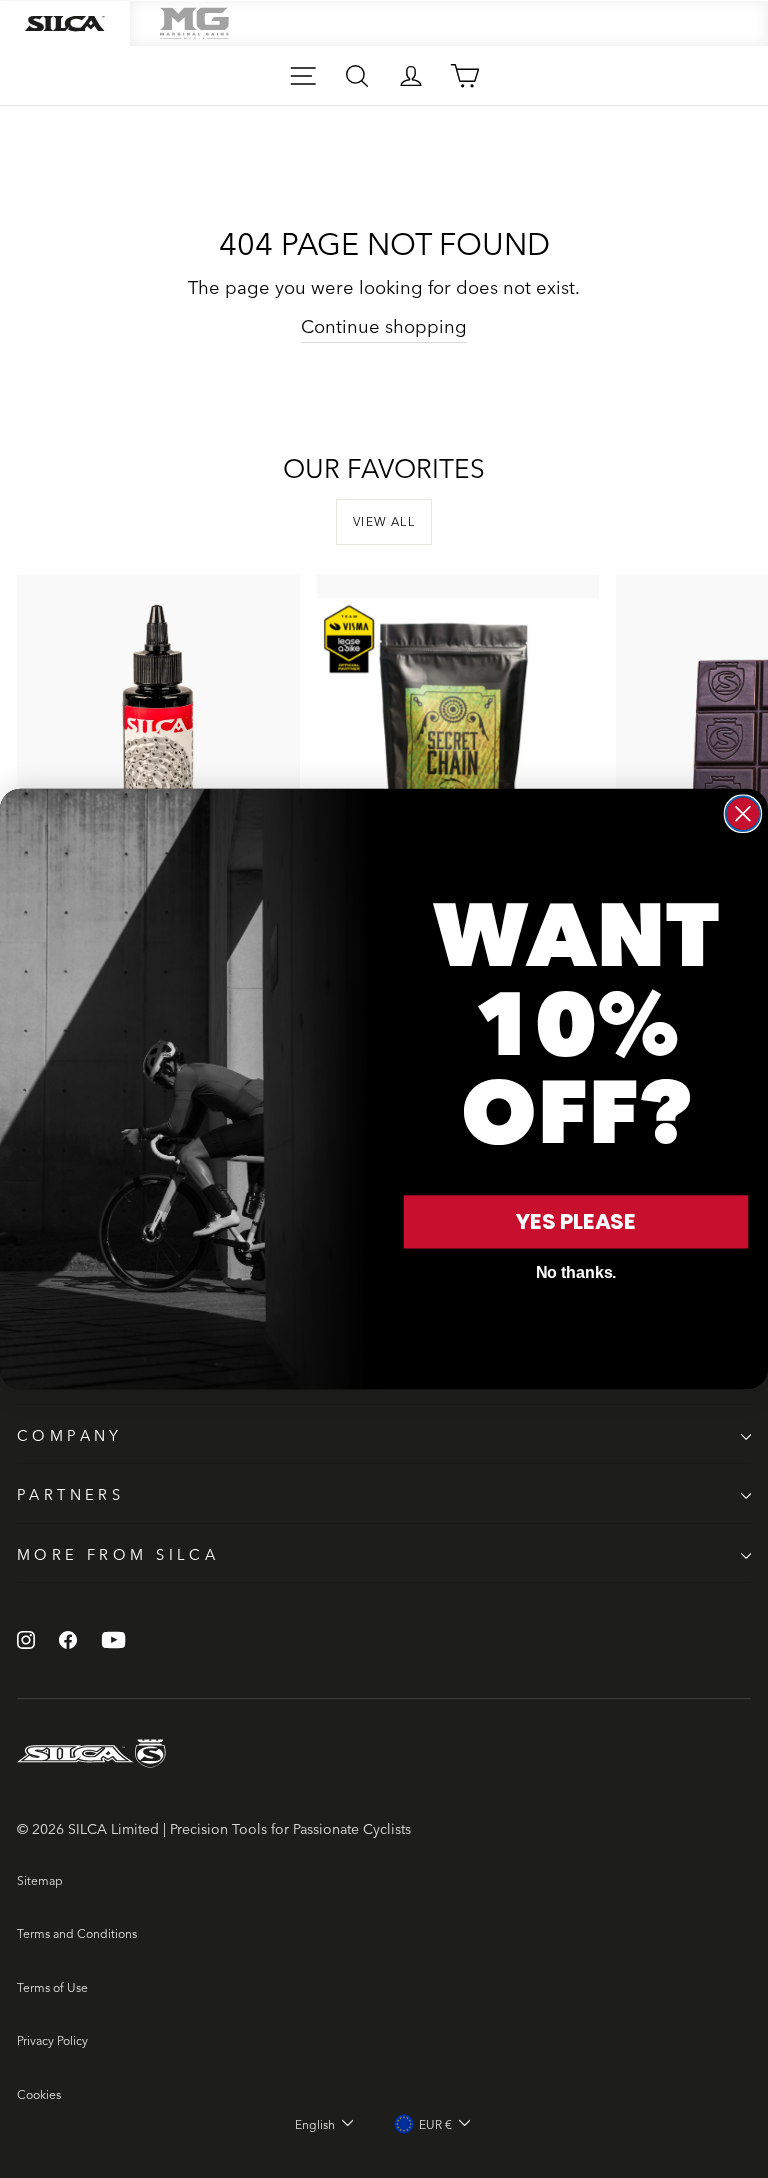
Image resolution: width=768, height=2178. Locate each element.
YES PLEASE (576, 1221)
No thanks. (576, 1272)
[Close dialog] (743, 814)
